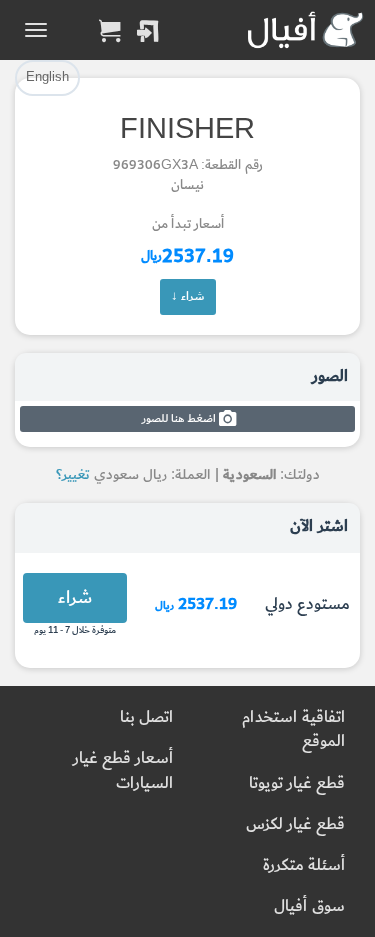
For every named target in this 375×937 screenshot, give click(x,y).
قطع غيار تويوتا (297, 783)
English (47, 77)
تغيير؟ (73, 474)
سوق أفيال (309, 906)
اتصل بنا (146, 717)
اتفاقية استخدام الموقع (293, 729)
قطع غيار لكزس (295, 824)
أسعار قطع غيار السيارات (123, 770)
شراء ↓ (188, 296)
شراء (75, 597)
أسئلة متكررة (304, 865)
